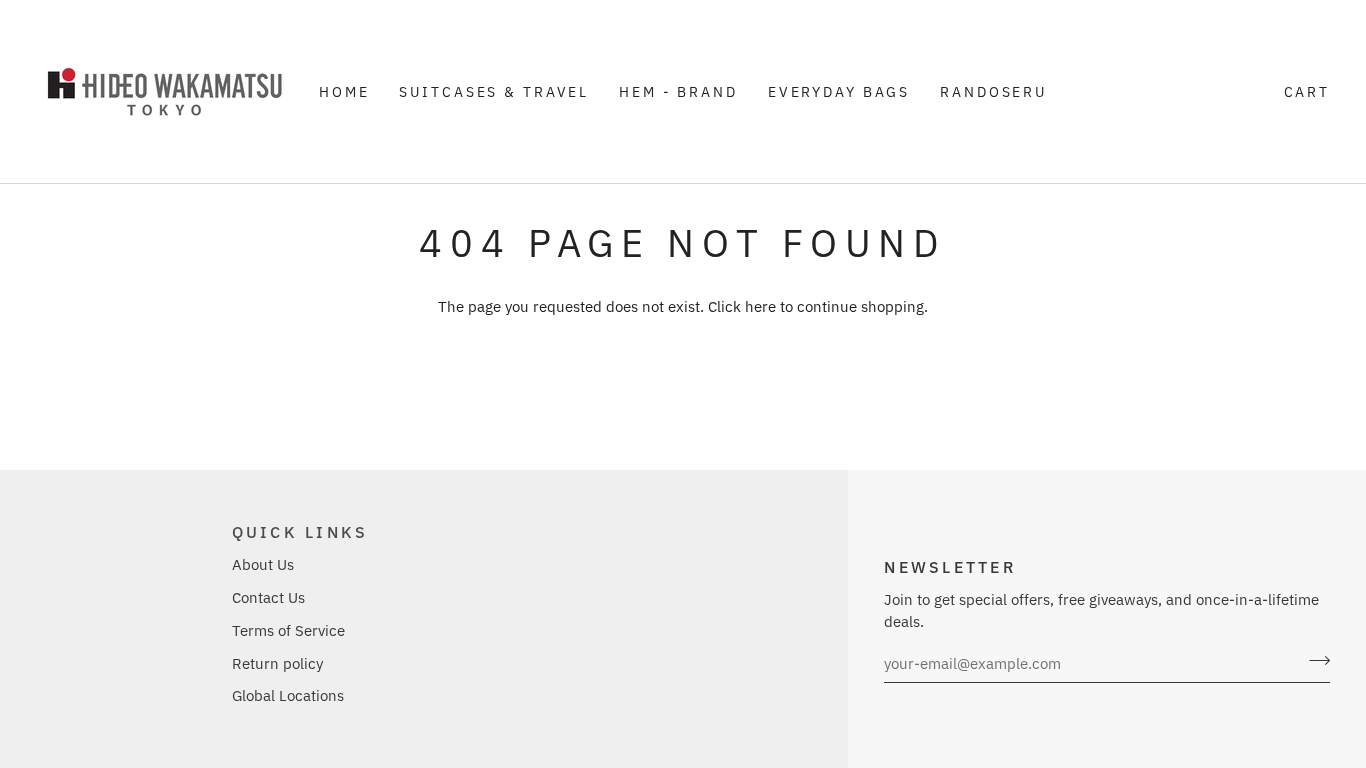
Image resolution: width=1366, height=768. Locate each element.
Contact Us (268, 597)
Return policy (277, 663)
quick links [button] (300, 531)
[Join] (1313, 661)
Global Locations (288, 695)
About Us (263, 564)
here (760, 306)
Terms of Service (288, 630)
